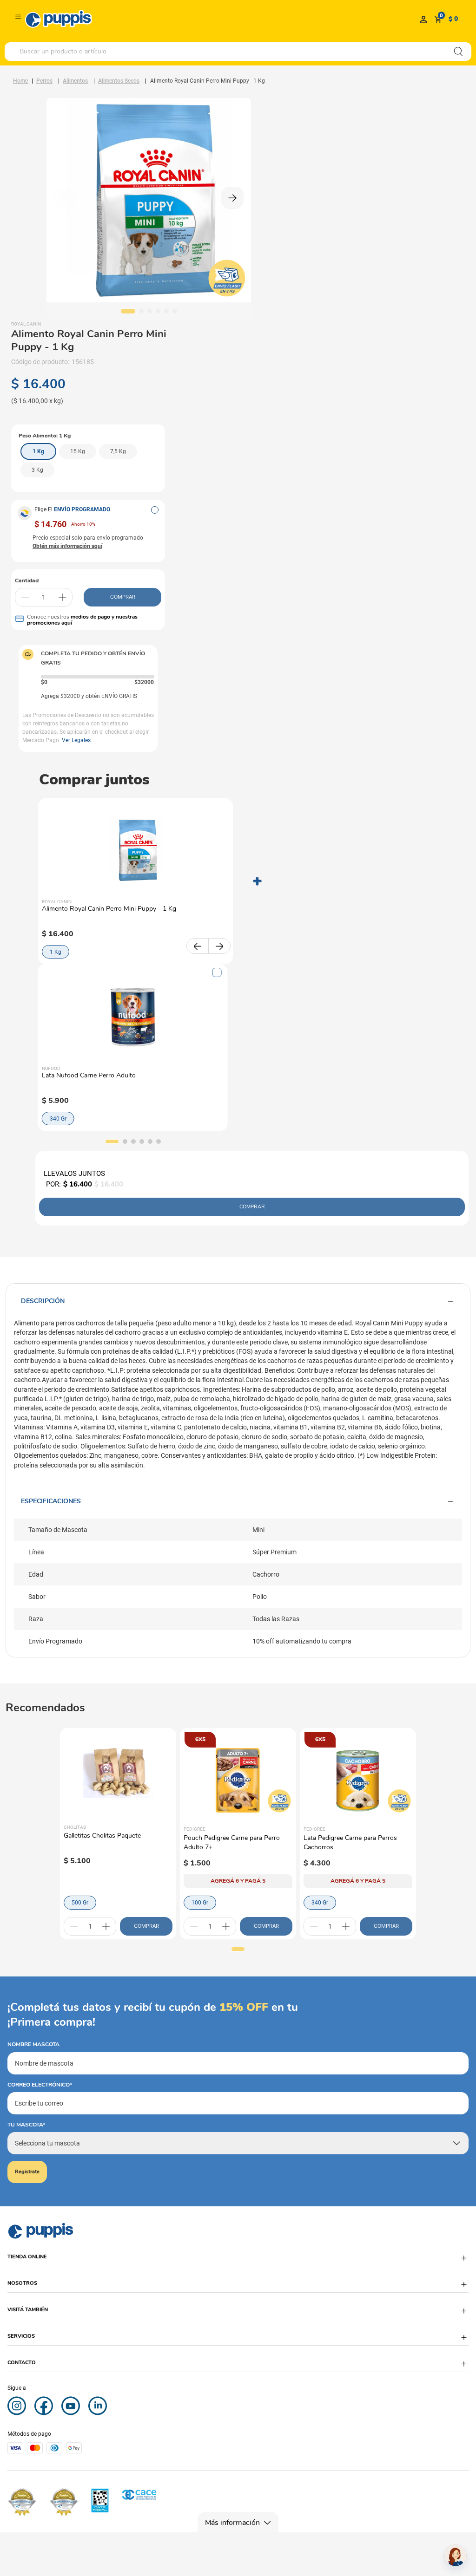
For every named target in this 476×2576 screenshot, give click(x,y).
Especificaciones (51, 1501)
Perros (44, 81)
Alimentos (75, 81)
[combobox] (238, 52)
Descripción (43, 1301)
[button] (155, 510)
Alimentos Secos (119, 81)
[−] (25, 597)
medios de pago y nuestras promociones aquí (82, 620)
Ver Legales (76, 740)
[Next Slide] (219, 946)
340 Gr (58, 1119)
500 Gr (80, 1903)
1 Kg (56, 952)
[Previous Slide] (198, 946)
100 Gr (200, 1903)
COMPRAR (123, 597)
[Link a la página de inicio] (20, 81)
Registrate (27, 2172)
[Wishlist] (423, 19)
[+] (62, 597)
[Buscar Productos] (458, 52)
